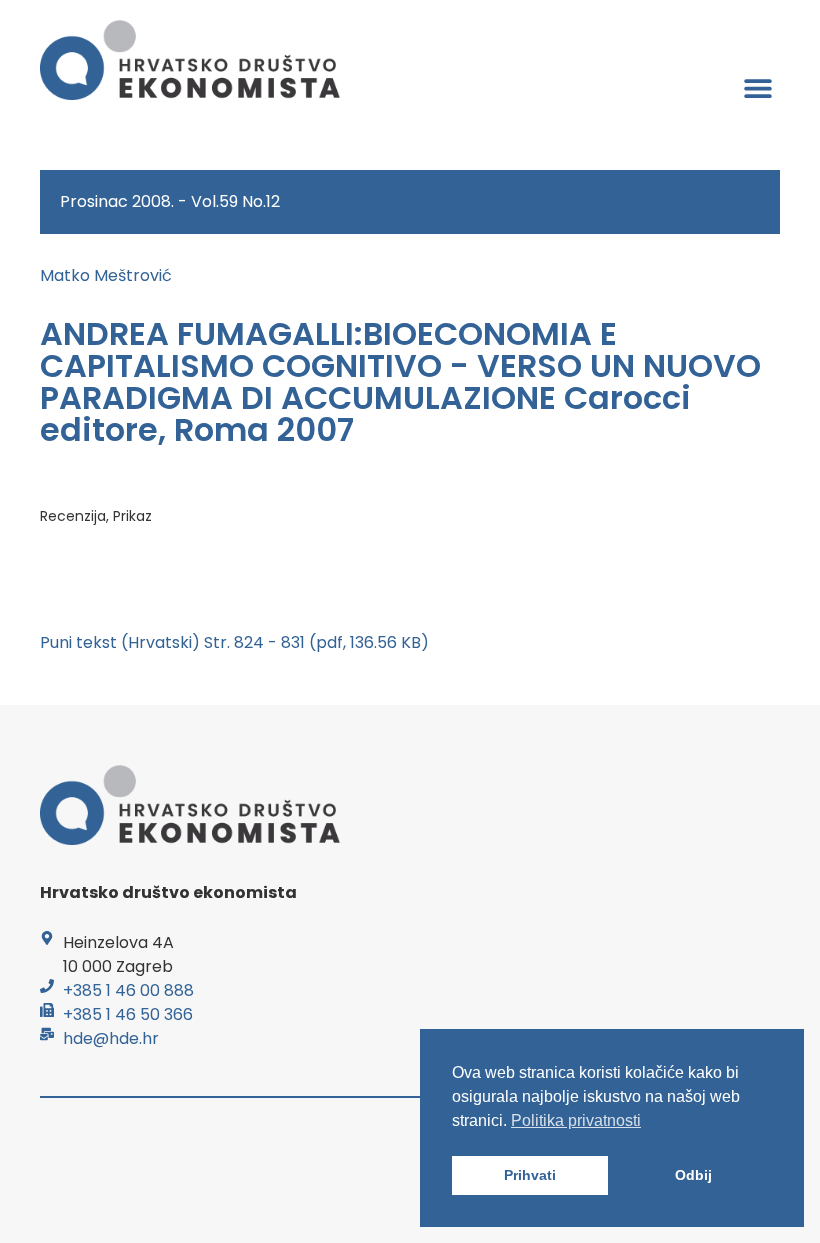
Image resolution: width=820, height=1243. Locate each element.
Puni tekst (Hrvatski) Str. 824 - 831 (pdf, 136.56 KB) (234, 642)
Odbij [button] (693, 1175)
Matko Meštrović (106, 275)
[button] (757, 87)
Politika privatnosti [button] (576, 1120)
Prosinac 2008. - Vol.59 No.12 (170, 201)
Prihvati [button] (530, 1175)
